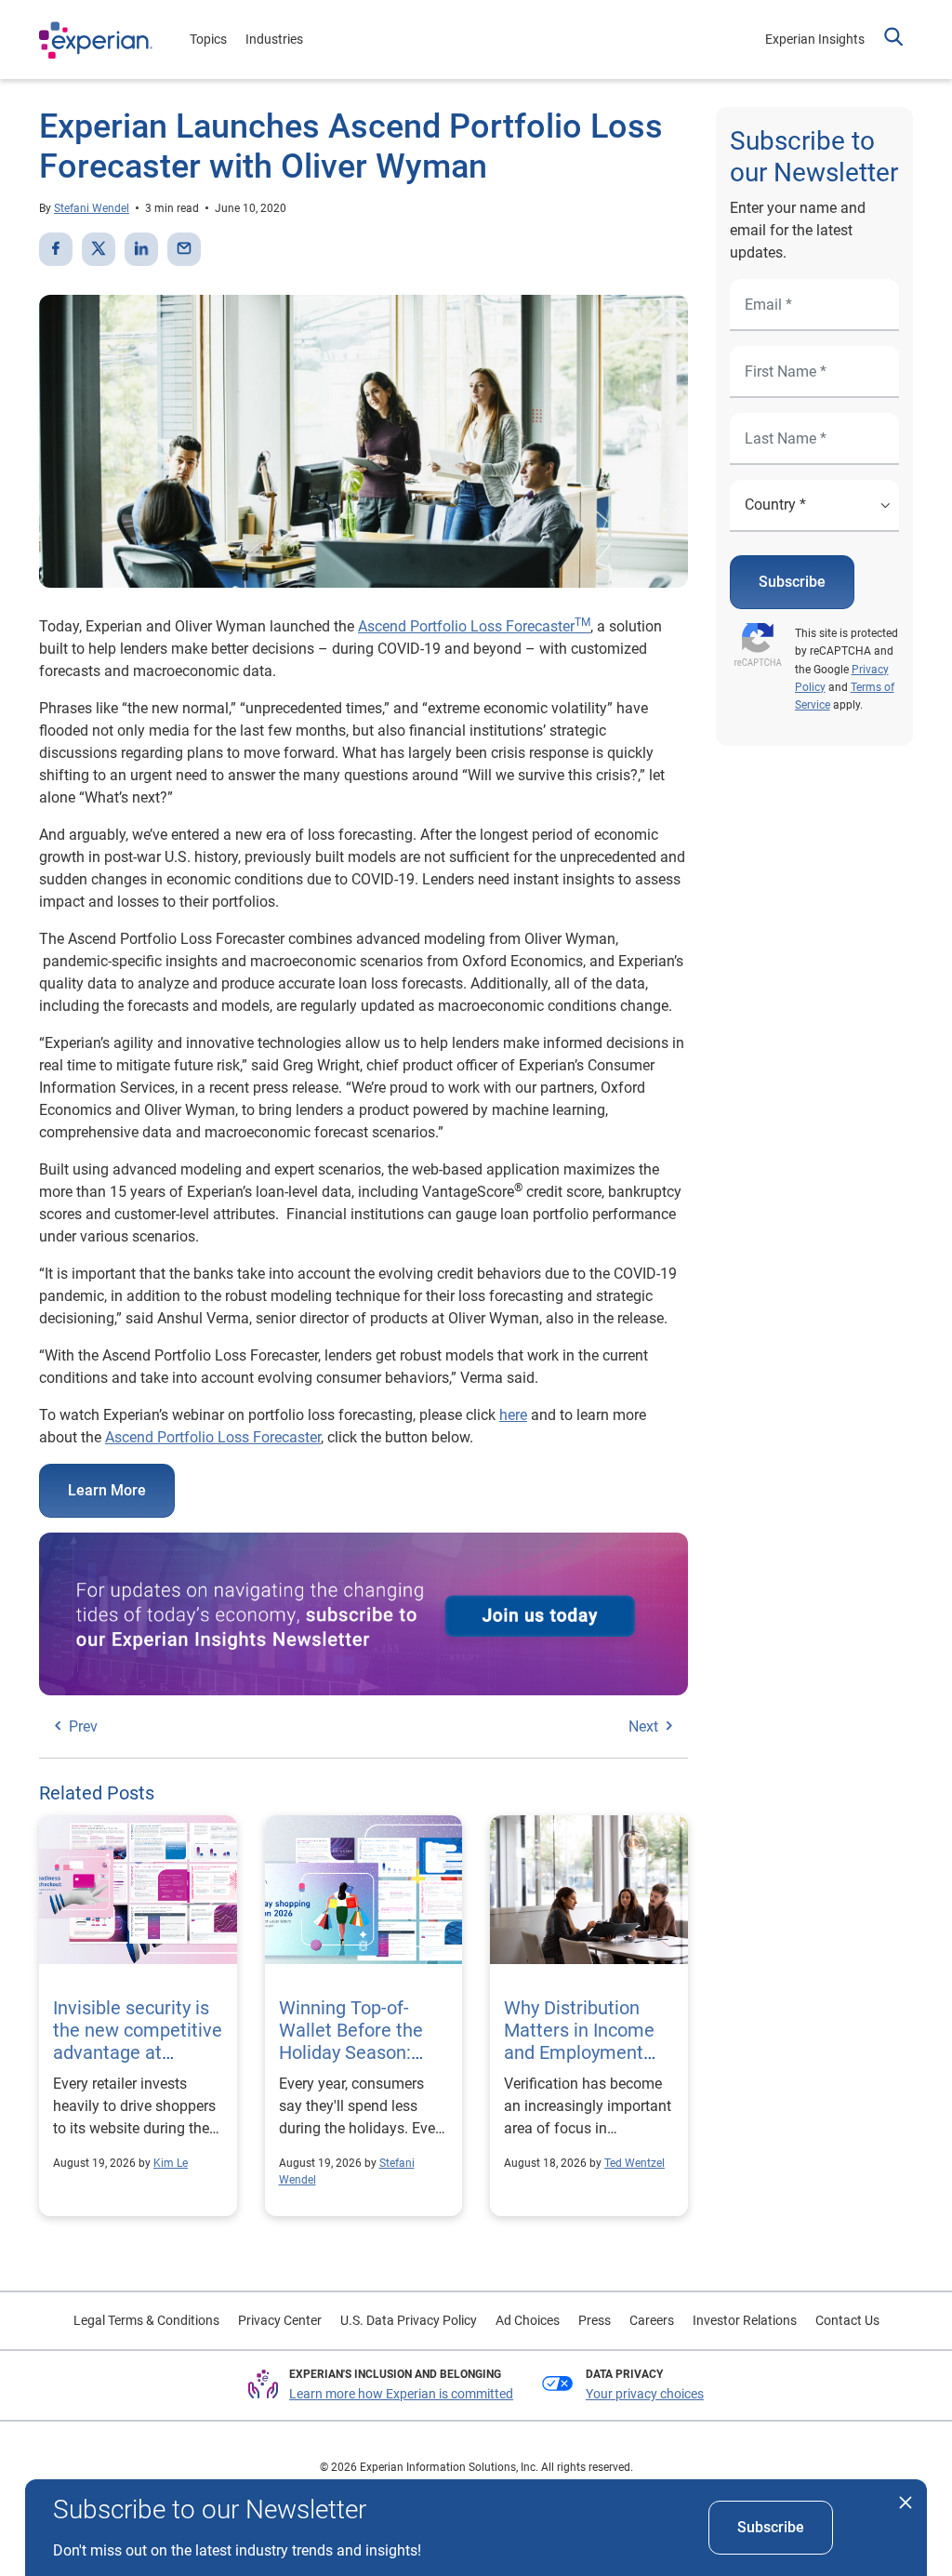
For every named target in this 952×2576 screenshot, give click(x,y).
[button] (893, 39)
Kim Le (171, 2163)
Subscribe (792, 582)
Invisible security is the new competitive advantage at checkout (138, 2041)
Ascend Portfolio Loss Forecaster (474, 626)
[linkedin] (141, 249)
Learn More (107, 1490)
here (513, 1415)
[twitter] (99, 249)
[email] (184, 249)
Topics (208, 39)
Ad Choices (528, 2320)
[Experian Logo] (96, 40)
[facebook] (56, 249)
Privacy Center (280, 2320)
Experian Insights (815, 39)
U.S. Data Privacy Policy (409, 2320)
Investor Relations (745, 2320)
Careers (652, 2320)
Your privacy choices (645, 2394)
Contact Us (847, 2320)
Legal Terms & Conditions (146, 2320)
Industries (274, 39)
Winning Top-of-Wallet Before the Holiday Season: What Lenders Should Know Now (354, 2052)
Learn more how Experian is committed (401, 2394)
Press (595, 2320)
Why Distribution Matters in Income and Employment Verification (579, 2041)
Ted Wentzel (635, 2163)
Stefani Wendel (92, 208)
